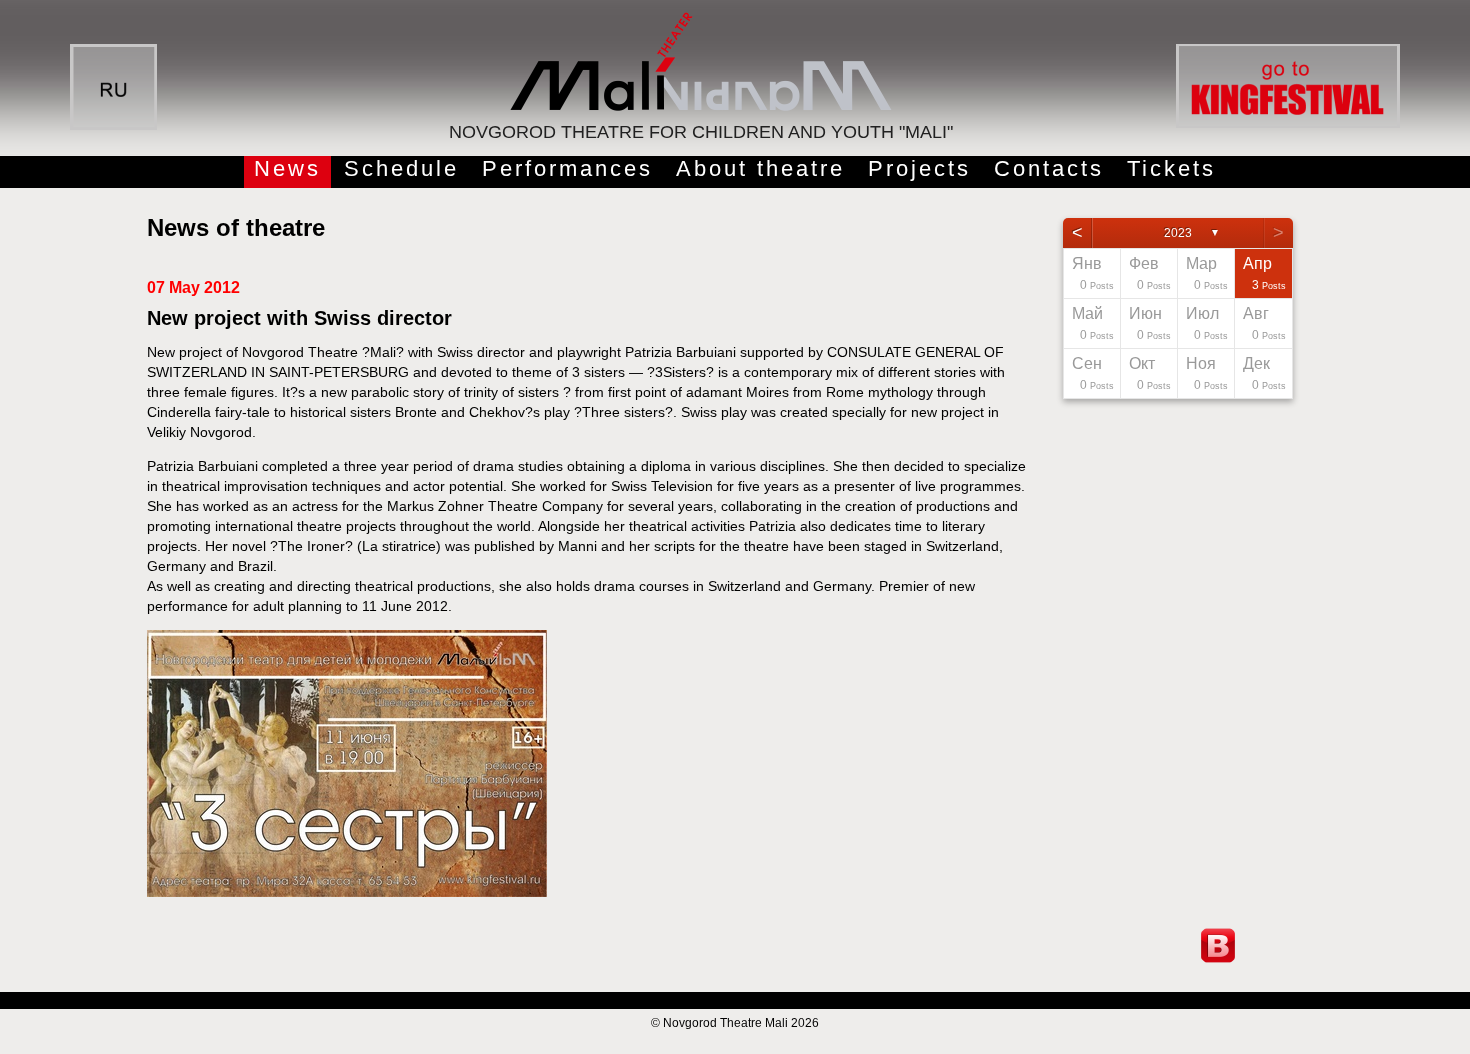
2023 (1178, 233)
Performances (567, 168)
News (287, 168)
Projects (919, 168)
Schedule (401, 168)
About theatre (760, 168)
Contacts (1049, 168)
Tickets (1171, 168)
